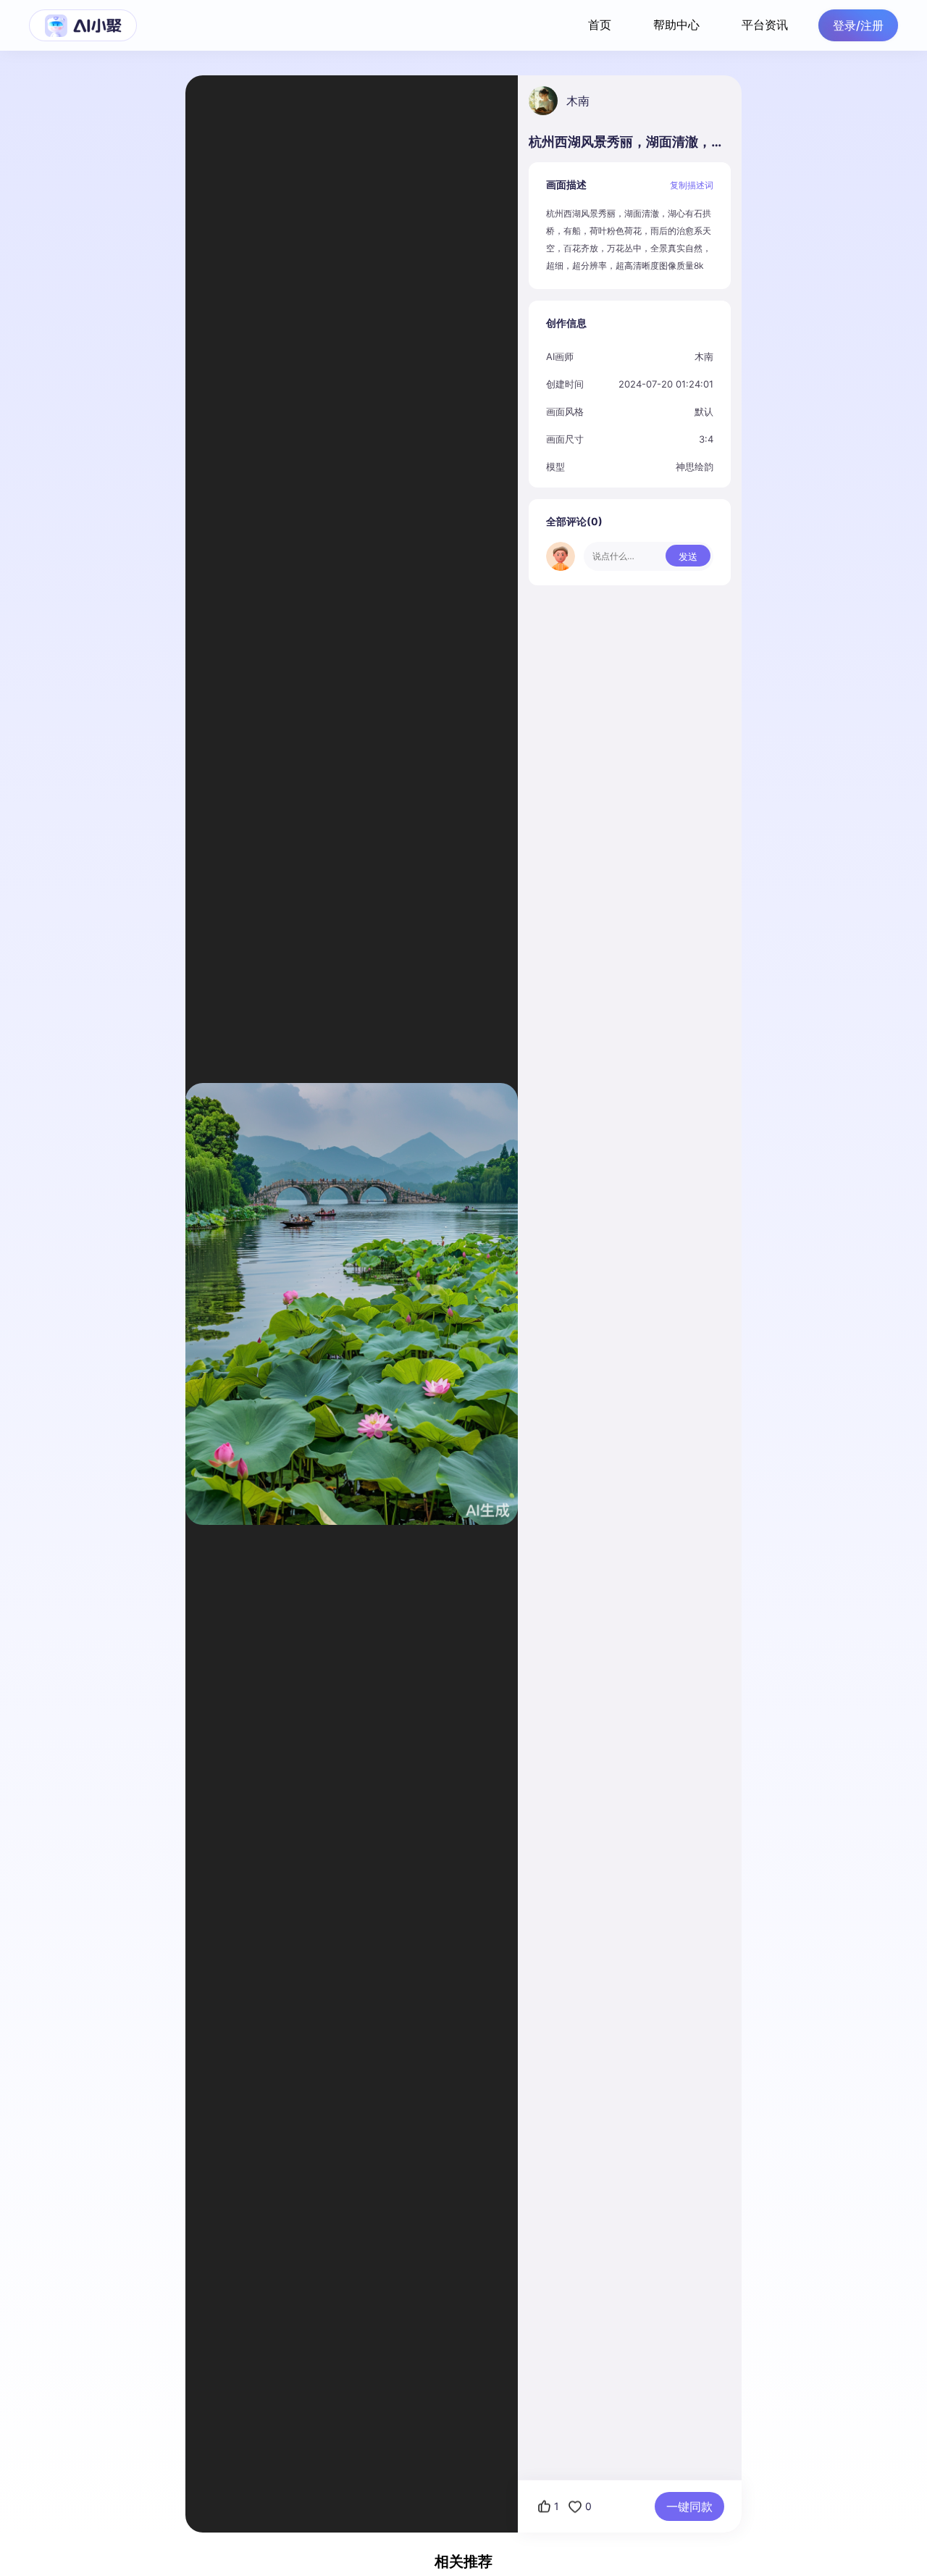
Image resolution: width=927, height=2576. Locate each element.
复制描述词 (692, 185)
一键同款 (689, 2506)
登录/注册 (858, 25)
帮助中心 (676, 25)
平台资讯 (765, 25)
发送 (688, 556)
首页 (600, 25)
